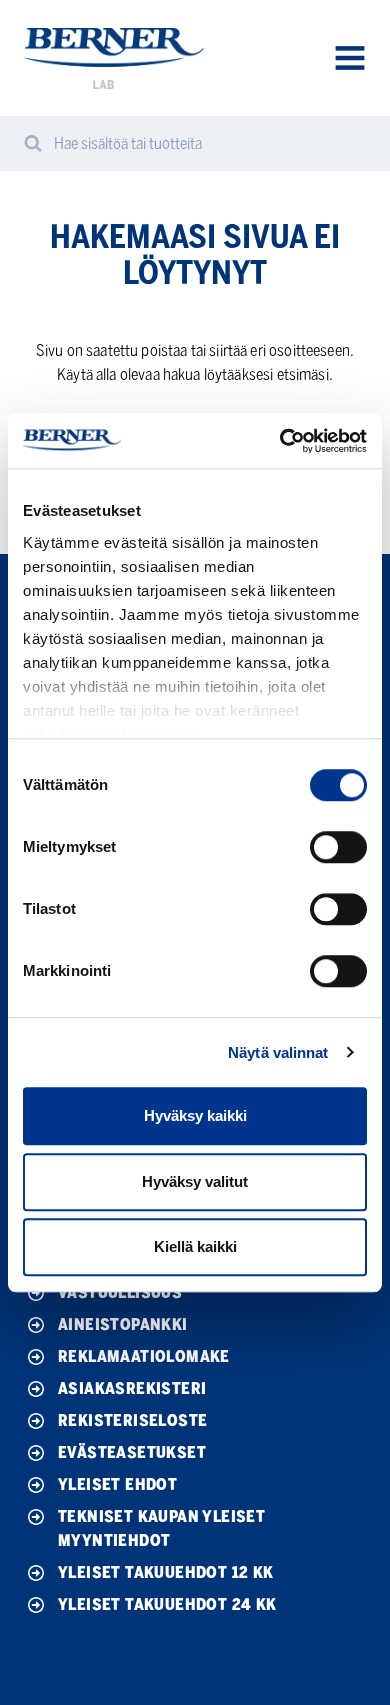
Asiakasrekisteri (132, 1388)
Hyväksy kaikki (195, 1115)
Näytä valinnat (278, 1052)
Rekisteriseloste (132, 1420)
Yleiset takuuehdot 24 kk (167, 1604)
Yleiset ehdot (117, 1484)
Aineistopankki (123, 1324)
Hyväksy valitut (195, 1181)
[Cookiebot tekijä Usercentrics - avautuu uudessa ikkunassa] (280, 441)
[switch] (338, 847)
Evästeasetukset (132, 1452)
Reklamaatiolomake (144, 1356)
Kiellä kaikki (195, 1246)
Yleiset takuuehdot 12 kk (166, 1572)
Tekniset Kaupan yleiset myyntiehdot (161, 1528)
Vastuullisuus (120, 1292)
